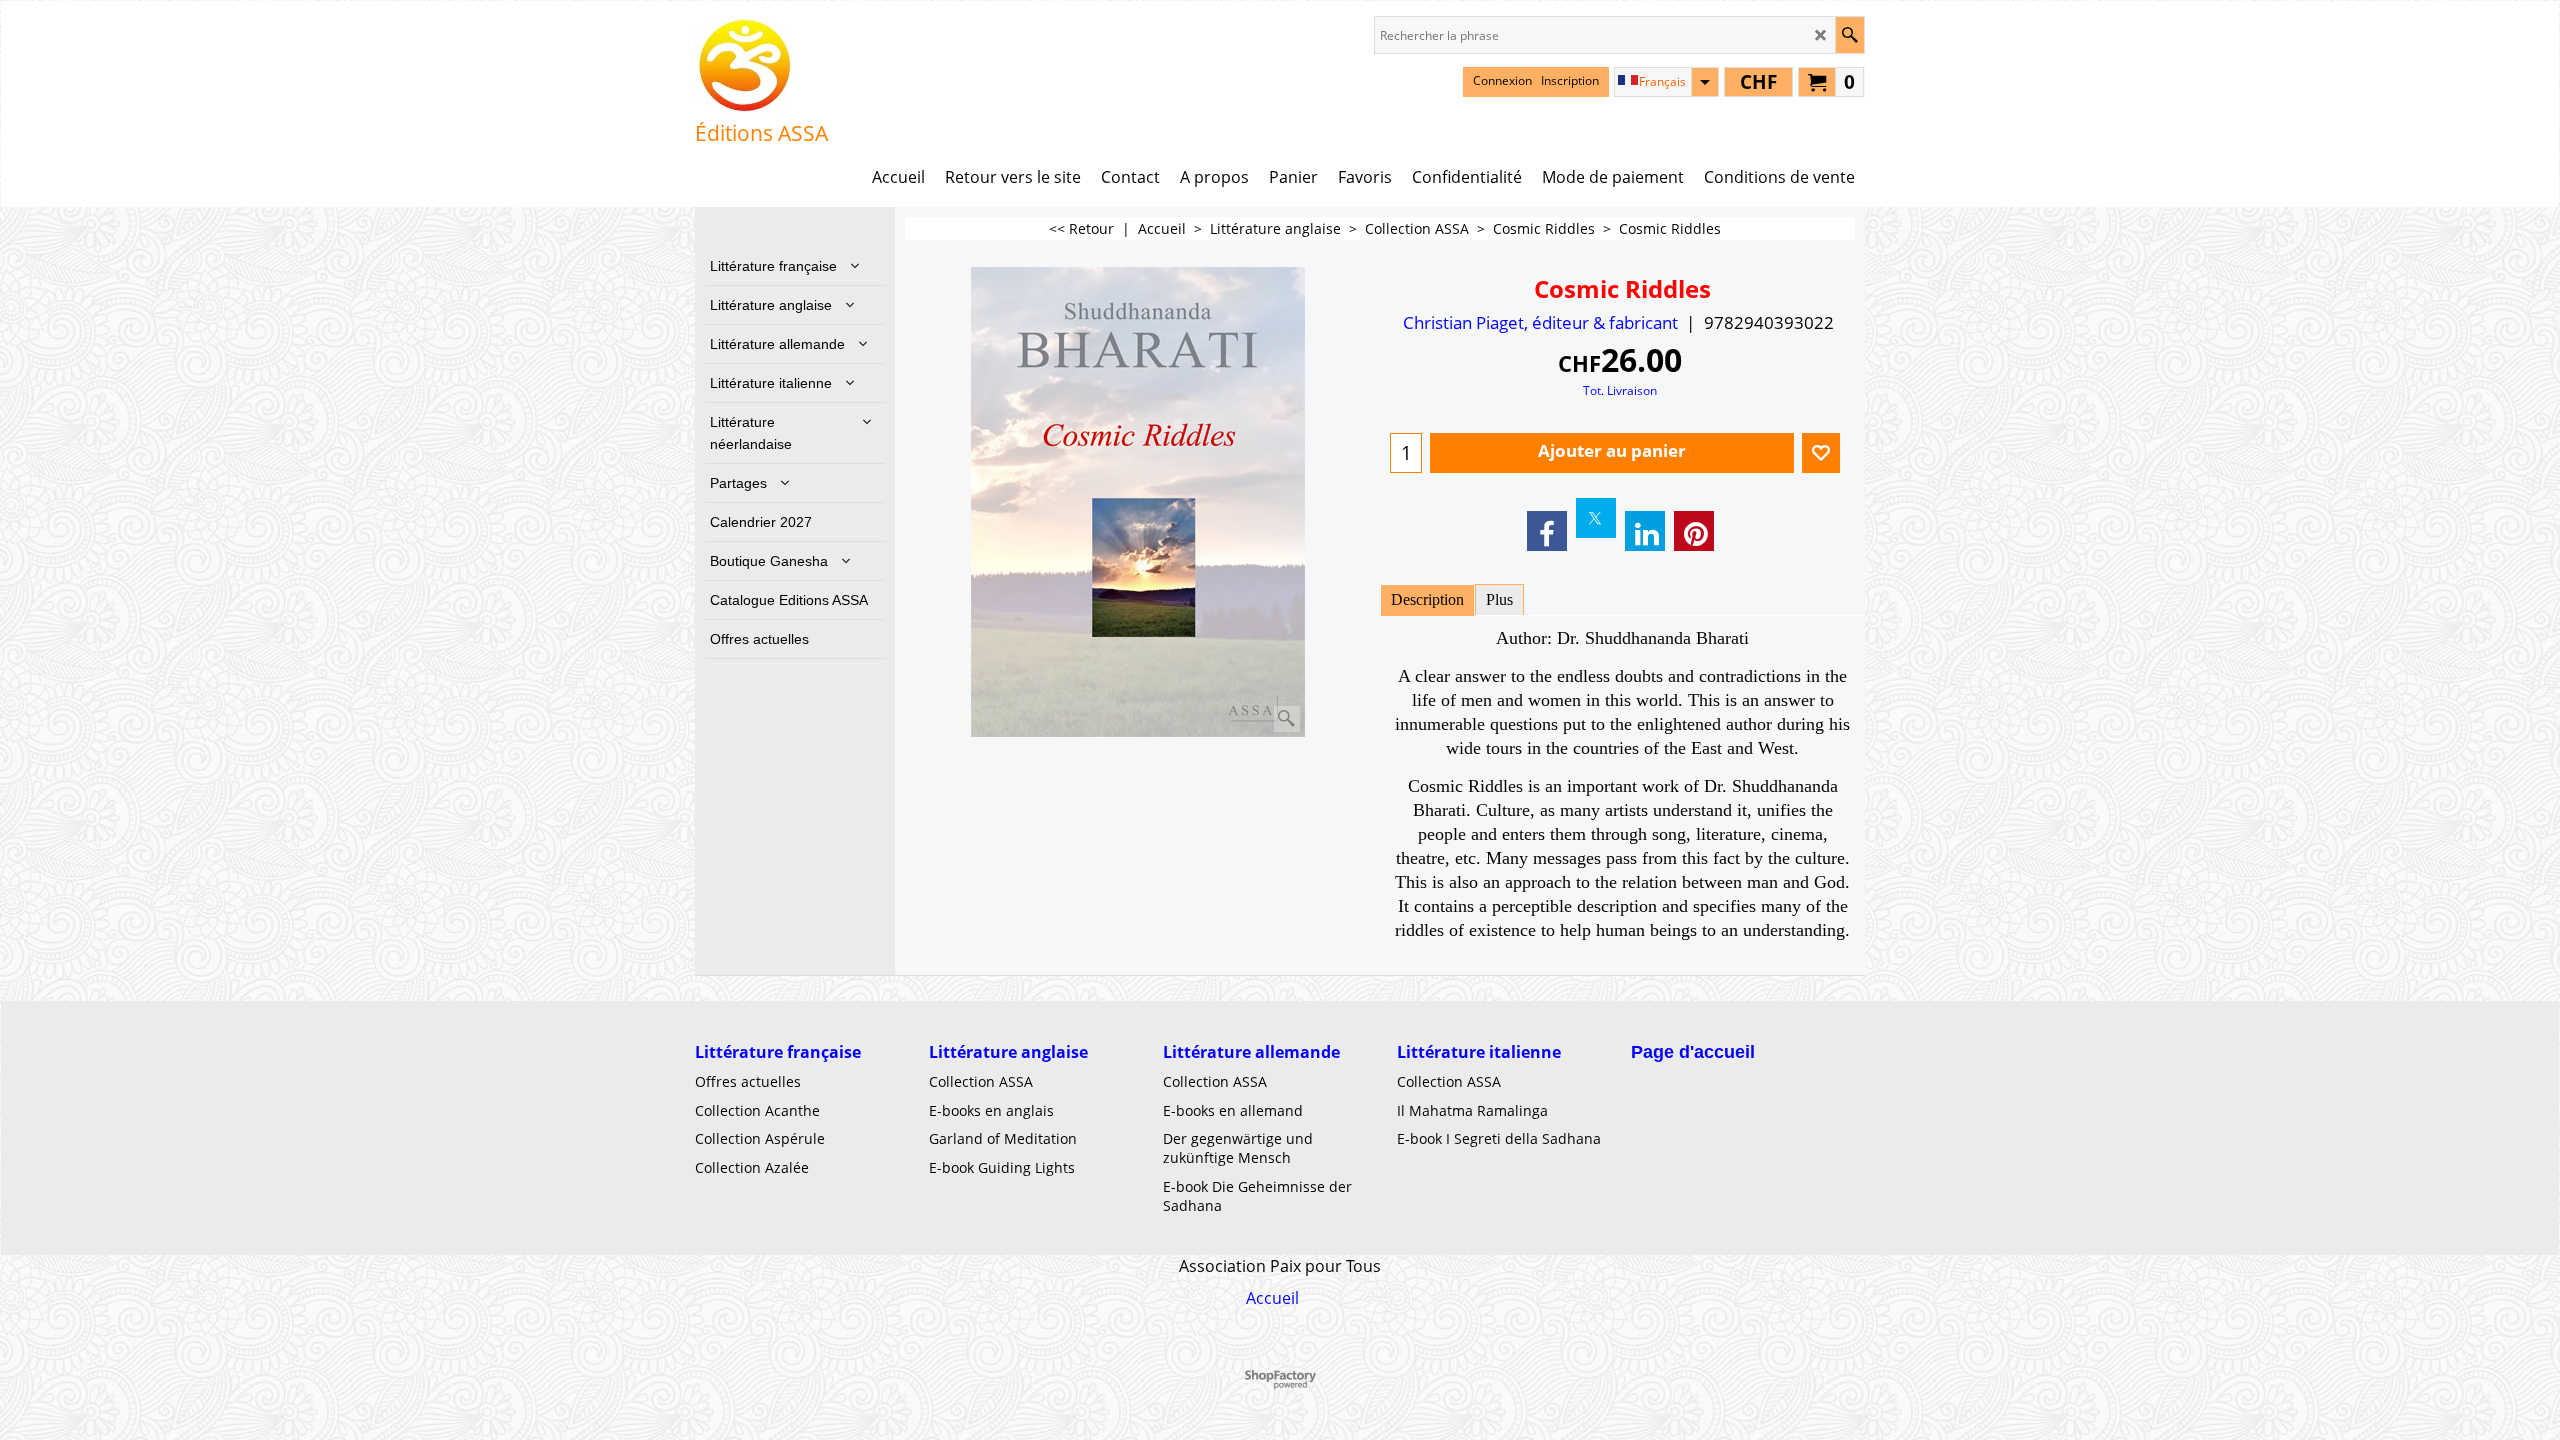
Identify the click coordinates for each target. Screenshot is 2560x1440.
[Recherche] (1849, 35)
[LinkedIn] (1645, 531)
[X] (1596, 518)
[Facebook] (1547, 531)
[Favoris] (1821, 453)
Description (1427, 599)
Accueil (1272, 1298)
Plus (1499, 599)
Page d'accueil (1693, 1052)
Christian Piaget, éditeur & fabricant (1540, 322)
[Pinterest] (1694, 531)
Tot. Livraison (1620, 390)
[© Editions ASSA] (761, 66)
